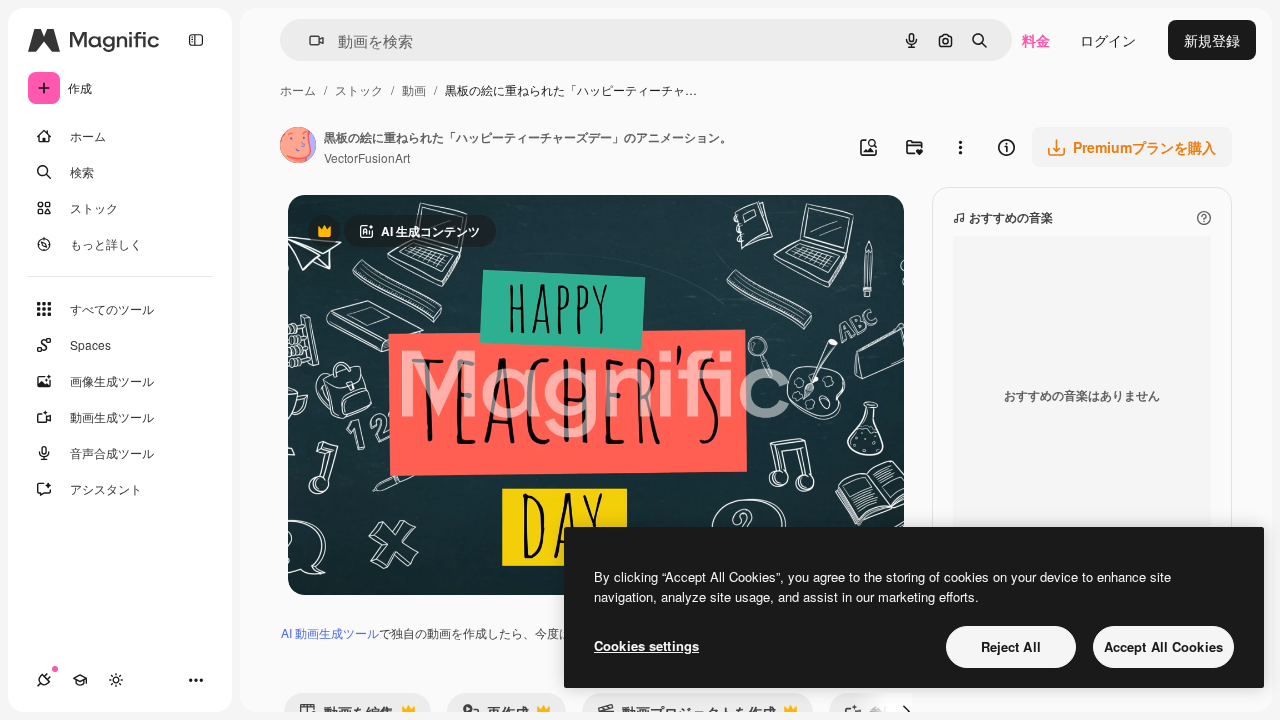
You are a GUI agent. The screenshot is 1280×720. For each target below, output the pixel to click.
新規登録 (1212, 40)
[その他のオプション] (960, 147)
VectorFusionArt (367, 157)
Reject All (1011, 646)
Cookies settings (646, 645)
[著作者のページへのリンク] (298, 147)
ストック (359, 89)
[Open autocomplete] (308, 40)
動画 (414, 89)
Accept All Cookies (1163, 646)
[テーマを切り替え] (116, 680)
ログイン (1108, 40)
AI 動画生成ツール (330, 632)
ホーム (298, 89)
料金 (1036, 40)
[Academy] (80, 680)
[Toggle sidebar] (196, 40)
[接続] (44, 680)
